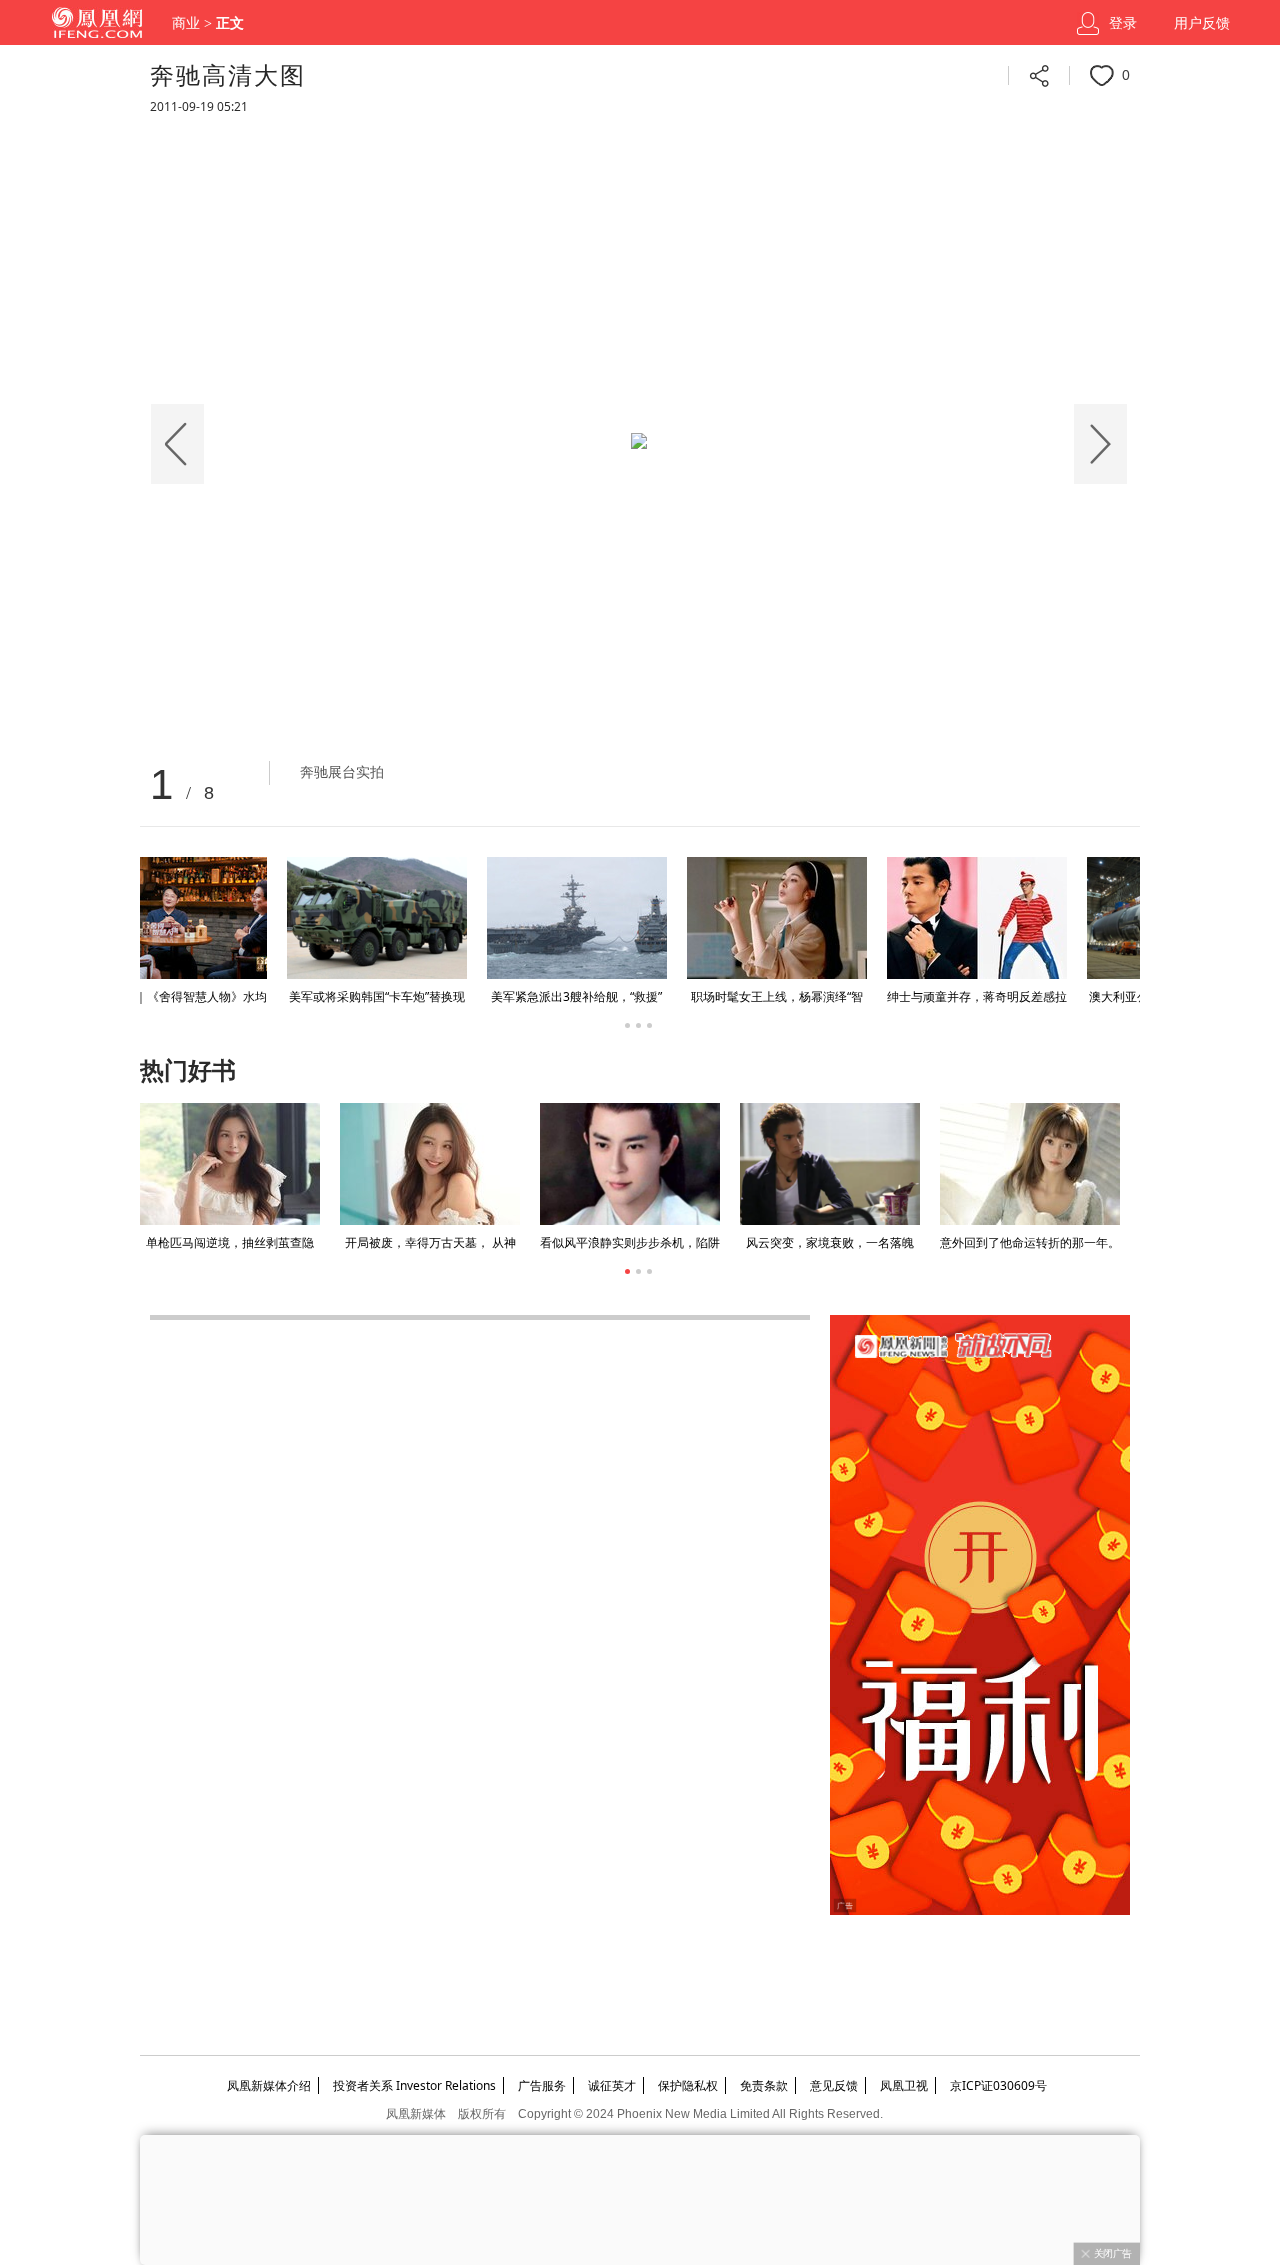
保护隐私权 (688, 2085)
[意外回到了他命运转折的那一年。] (1030, 1164)
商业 (186, 23)
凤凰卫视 (904, 2085)
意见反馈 (834, 2085)
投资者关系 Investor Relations (414, 2085)
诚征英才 (612, 2085)
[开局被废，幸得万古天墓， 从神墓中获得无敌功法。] (430, 1164)
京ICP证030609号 (998, 2085)
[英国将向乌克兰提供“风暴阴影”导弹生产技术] (1014, 918)
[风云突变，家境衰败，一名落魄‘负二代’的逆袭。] (830, 1164)
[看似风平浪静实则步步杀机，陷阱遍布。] (630, 1164)
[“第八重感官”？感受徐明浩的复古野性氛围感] (614, 918)
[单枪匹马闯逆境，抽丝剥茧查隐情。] (230, 1164)
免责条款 (764, 2085)
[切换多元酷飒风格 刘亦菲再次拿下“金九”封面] (814, 918)
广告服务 (542, 2085)
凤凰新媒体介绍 (269, 2085)
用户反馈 (1202, 23)
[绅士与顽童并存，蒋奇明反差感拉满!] (214, 918)
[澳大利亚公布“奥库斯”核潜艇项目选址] (414, 918)
